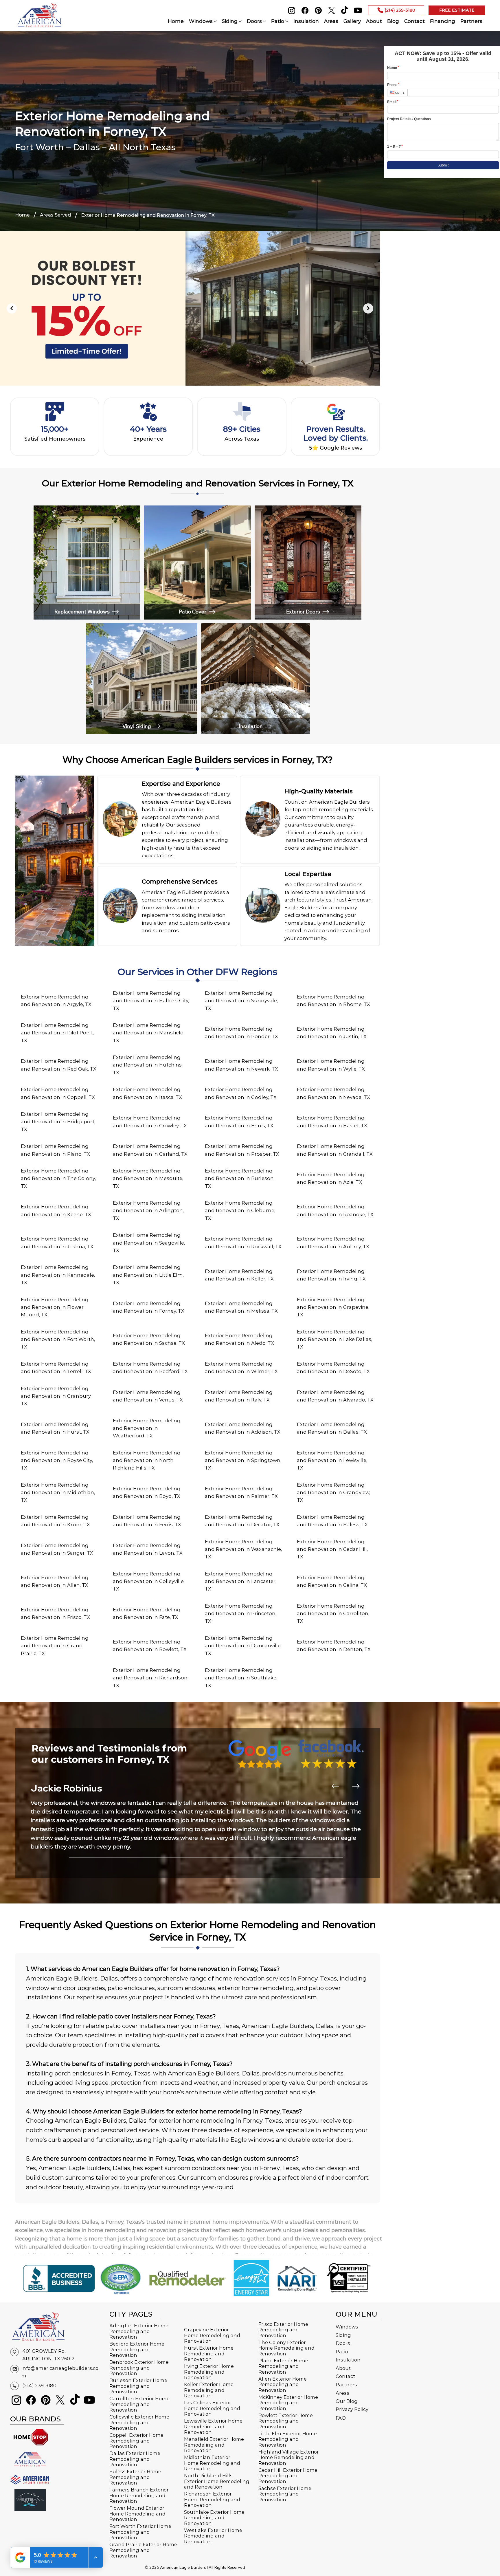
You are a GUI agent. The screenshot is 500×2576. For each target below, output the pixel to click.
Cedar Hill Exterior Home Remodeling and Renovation (288, 2476)
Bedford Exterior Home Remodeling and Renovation (137, 2349)
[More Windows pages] (215, 21)
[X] (332, 10)
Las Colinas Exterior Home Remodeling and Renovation (212, 2408)
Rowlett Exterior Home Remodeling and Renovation (286, 2421)
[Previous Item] (12, 308)
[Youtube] (358, 10)
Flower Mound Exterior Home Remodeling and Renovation (137, 2514)
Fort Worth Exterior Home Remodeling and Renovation (140, 2532)
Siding (343, 2335)
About (343, 2368)
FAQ (341, 2418)
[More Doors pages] (264, 21)
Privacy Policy (352, 2409)
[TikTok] (345, 10)
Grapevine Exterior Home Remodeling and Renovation (212, 2335)
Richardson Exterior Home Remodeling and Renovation (212, 2499)
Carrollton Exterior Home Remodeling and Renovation (139, 2404)
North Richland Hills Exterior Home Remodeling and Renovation (217, 2481)
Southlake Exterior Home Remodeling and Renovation (214, 2518)
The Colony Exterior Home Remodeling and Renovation (286, 2348)
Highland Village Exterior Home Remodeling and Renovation (289, 2457)
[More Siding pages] (240, 21)
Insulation (348, 2360)
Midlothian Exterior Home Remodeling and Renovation (212, 2463)
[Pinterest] (318, 10)
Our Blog (347, 2401)
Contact (345, 2376)
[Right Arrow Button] (356, 1786)
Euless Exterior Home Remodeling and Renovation (135, 2477)
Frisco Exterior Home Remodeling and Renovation (283, 2330)
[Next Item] (368, 308)
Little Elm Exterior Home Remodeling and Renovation (288, 2439)
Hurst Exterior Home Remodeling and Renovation (209, 2354)
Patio (342, 2352)
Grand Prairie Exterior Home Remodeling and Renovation (143, 2550)
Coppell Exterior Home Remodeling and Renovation (136, 2441)
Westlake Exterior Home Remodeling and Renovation (213, 2536)
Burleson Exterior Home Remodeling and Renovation (138, 2386)
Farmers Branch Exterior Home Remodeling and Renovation (139, 2495)
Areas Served (55, 215)
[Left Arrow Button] (335, 1786)
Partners (346, 2385)
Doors (343, 2343)
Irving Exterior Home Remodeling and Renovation (209, 2372)
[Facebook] (305, 10)
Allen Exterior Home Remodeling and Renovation (283, 2384)
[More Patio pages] (287, 21)
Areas (343, 2393)
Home (22, 215)
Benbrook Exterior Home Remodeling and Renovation (139, 2368)
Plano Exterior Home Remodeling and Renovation (283, 2366)
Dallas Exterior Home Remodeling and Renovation (135, 2459)
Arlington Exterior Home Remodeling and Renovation (139, 2331)
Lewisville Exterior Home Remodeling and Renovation (213, 2426)
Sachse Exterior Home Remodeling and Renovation (285, 2494)
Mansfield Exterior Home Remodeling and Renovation (214, 2445)
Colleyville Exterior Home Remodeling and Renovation (139, 2422)
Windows (347, 2327)
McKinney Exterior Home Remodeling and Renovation (288, 2403)
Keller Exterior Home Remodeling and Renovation (209, 2390)
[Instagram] (292, 10)
